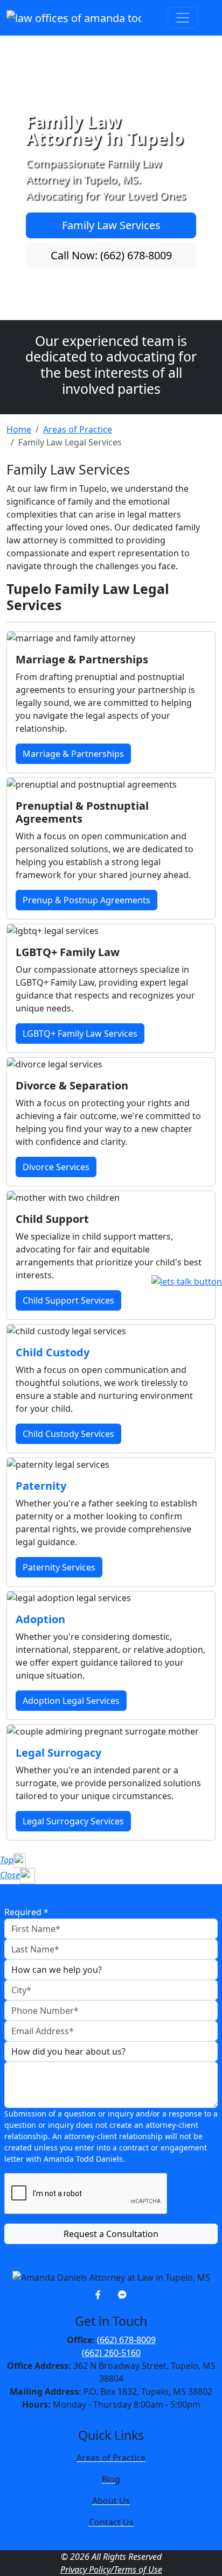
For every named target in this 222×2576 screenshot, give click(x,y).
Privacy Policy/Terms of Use (111, 2570)
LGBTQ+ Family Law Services (80, 1034)
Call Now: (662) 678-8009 (111, 255)
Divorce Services (56, 1167)
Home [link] (19, 429)
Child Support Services (68, 1300)
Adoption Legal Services (71, 1701)
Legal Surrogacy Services (73, 1821)
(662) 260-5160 (111, 2353)
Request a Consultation (111, 2234)
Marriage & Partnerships (73, 754)
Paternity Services (59, 1567)
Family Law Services (111, 225)
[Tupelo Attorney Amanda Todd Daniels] (74, 18)
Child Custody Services (68, 1434)
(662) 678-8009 (126, 2340)
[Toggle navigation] (183, 18)
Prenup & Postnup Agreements (86, 900)
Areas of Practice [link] (78, 429)
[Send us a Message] (122, 2295)
